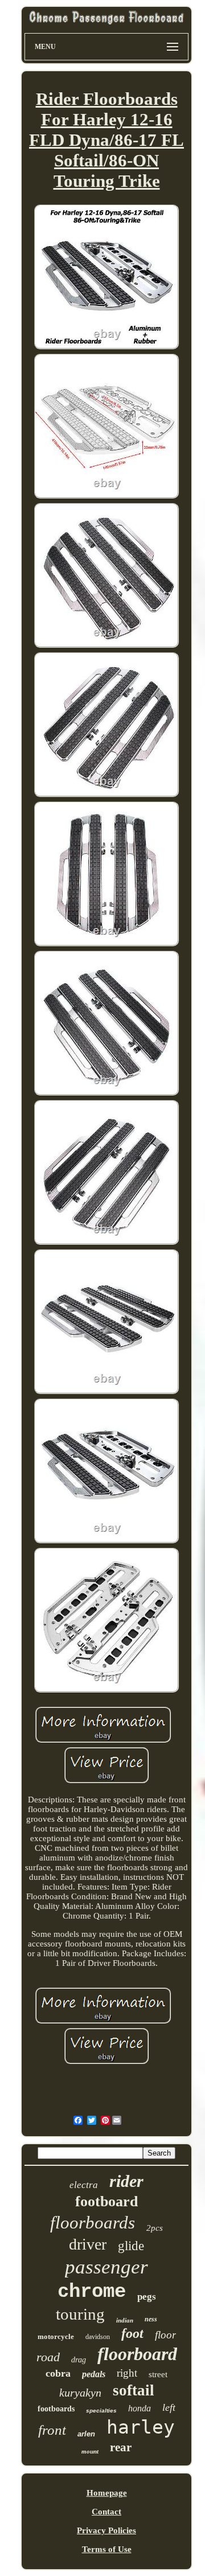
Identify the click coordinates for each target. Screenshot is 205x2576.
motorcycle (56, 2336)
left (169, 2407)
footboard (106, 2201)
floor (165, 2335)
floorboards (93, 2223)
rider (126, 2181)
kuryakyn (80, 2393)
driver (88, 2244)
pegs (147, 2297)
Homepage (107, 2493)
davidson (98, 2337)
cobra (58, 2373)
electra (84, 2185)
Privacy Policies (106, 2530)
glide (131, 2246)
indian (125, 2320)
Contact (106, 2512)
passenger (106, 2267)
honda (140, 2408)
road (48, 2357)
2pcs (155, 2228)
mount (90, 2451)
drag (79, 2360)
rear (121, 2447)
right (127, 2373)
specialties (101, 2411)
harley (141, 2427)
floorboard (137, 2354)
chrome (92, 2292)
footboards (56, 2409)
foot (132, 2333)
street (158, 2374)
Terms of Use (107, 2549)
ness (151, 2319)
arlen (86, 2434)
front (52, 2430)
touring (80, 2314)
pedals (94, 2374)
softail (134, 2390)
